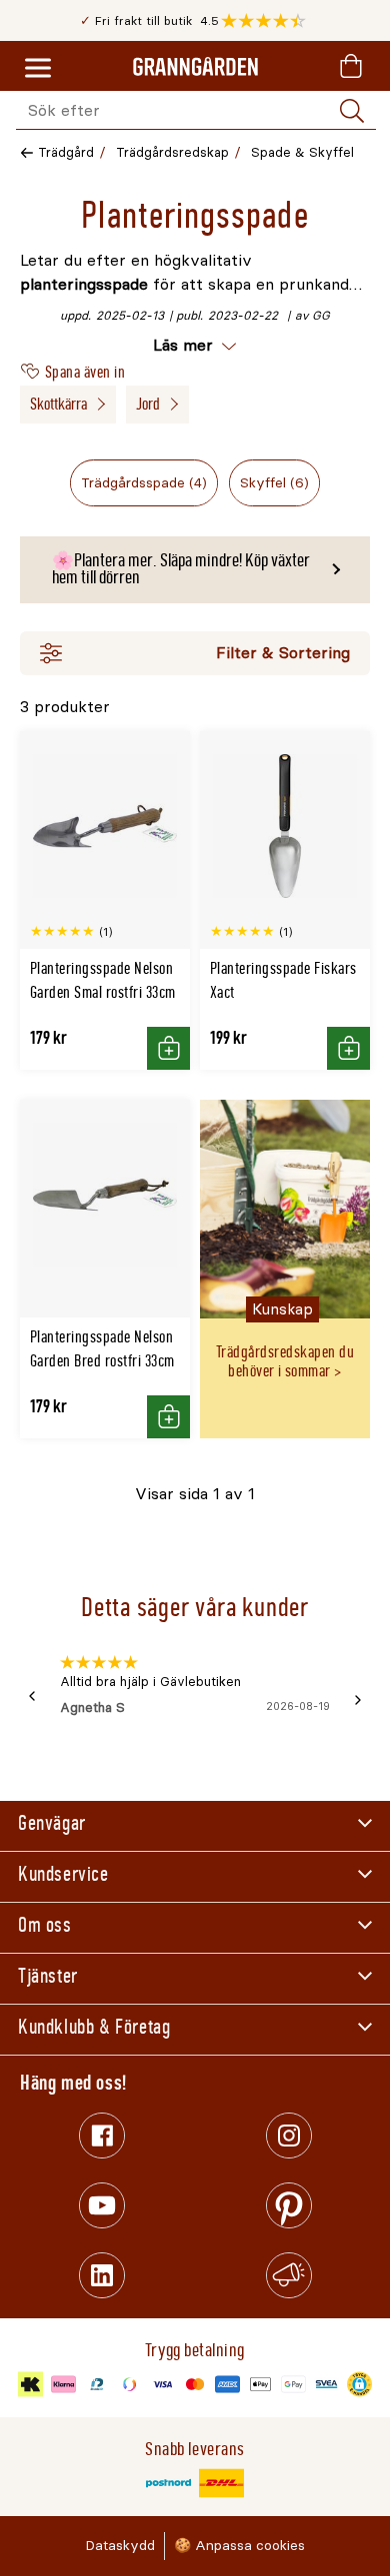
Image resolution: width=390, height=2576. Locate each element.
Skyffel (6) (274, 483)
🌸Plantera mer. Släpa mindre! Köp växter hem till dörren (181, 569)
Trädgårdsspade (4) (144, 483)
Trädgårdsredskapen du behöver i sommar (285, 1361)
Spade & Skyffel (302, 152)
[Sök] (352, 111)
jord (148, 404)
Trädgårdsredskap (172, 152)
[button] (268, 21)
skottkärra (58, 404)
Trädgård (66, 152)
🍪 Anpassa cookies (239, 2546)
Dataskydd (120, 2546)
